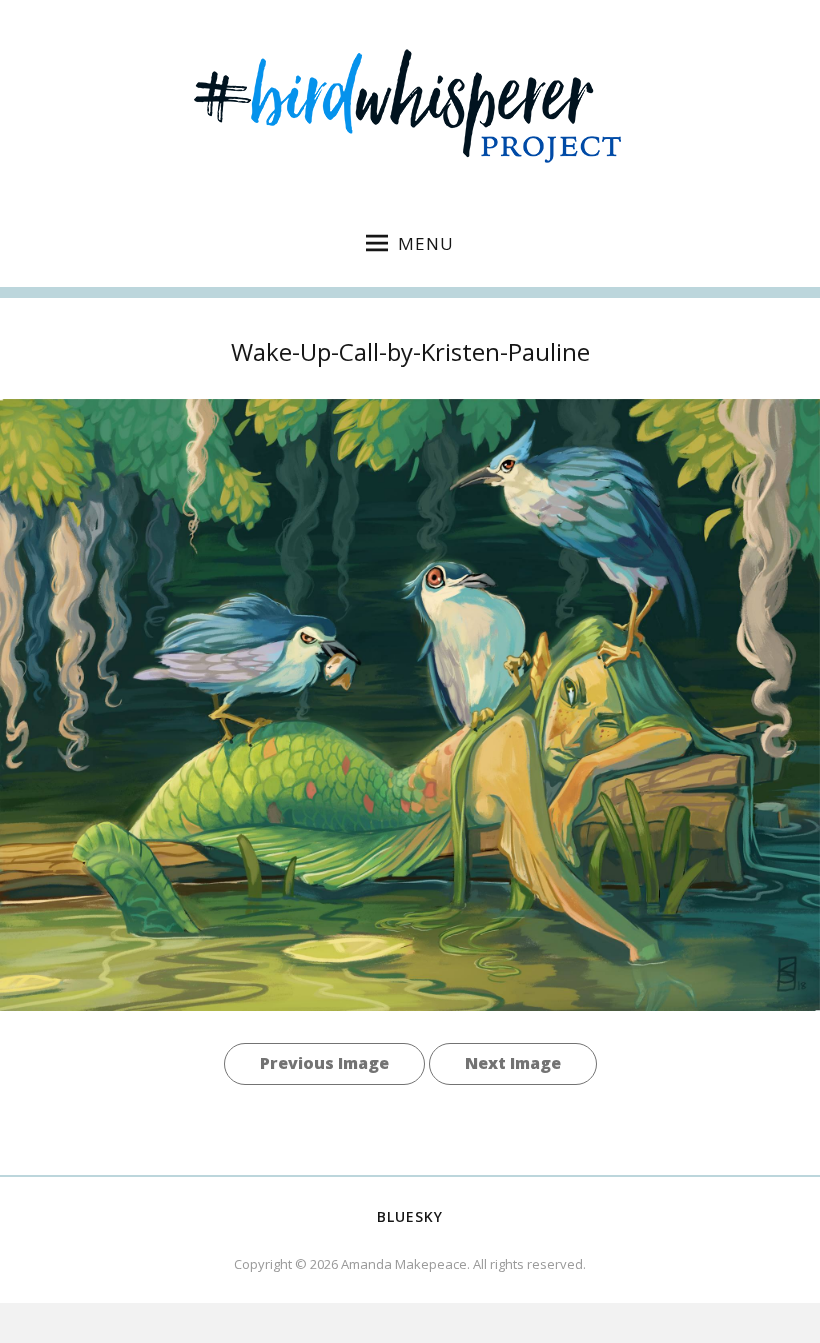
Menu (426, 243)
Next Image (513, 1063)
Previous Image (324, 1063)
